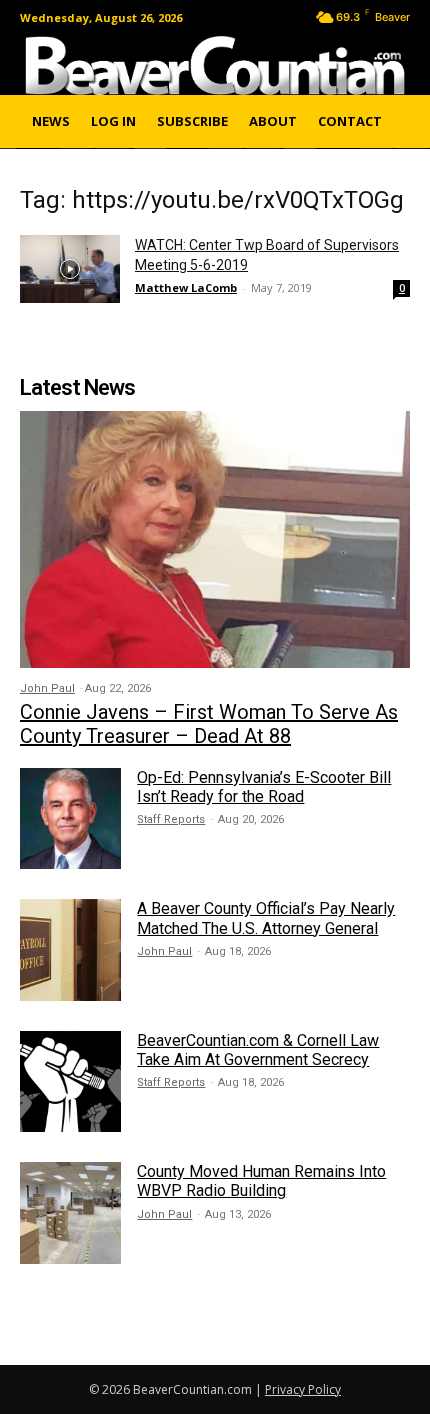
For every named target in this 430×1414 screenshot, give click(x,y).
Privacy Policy (303, 1389)
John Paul (47, 688)
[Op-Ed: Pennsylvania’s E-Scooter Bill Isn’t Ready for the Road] (70, 818)
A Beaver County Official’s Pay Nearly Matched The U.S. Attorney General (266, 918)
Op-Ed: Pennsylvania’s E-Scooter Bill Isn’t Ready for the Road (264, 787)
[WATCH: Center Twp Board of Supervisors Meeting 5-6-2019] (70, 269)
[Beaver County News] (215, 65)
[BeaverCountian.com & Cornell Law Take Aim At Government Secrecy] (70, 1081)
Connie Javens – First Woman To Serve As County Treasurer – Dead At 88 (209, 724)
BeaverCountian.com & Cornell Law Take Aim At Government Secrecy (258, 1050)
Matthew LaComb (186, 287)
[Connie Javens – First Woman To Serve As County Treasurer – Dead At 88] (215, 539)
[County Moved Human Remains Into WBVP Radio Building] (70, 1212)
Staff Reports (171, 819)
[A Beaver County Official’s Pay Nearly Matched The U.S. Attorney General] (70, 949)
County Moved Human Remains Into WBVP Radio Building (261, 1181)
